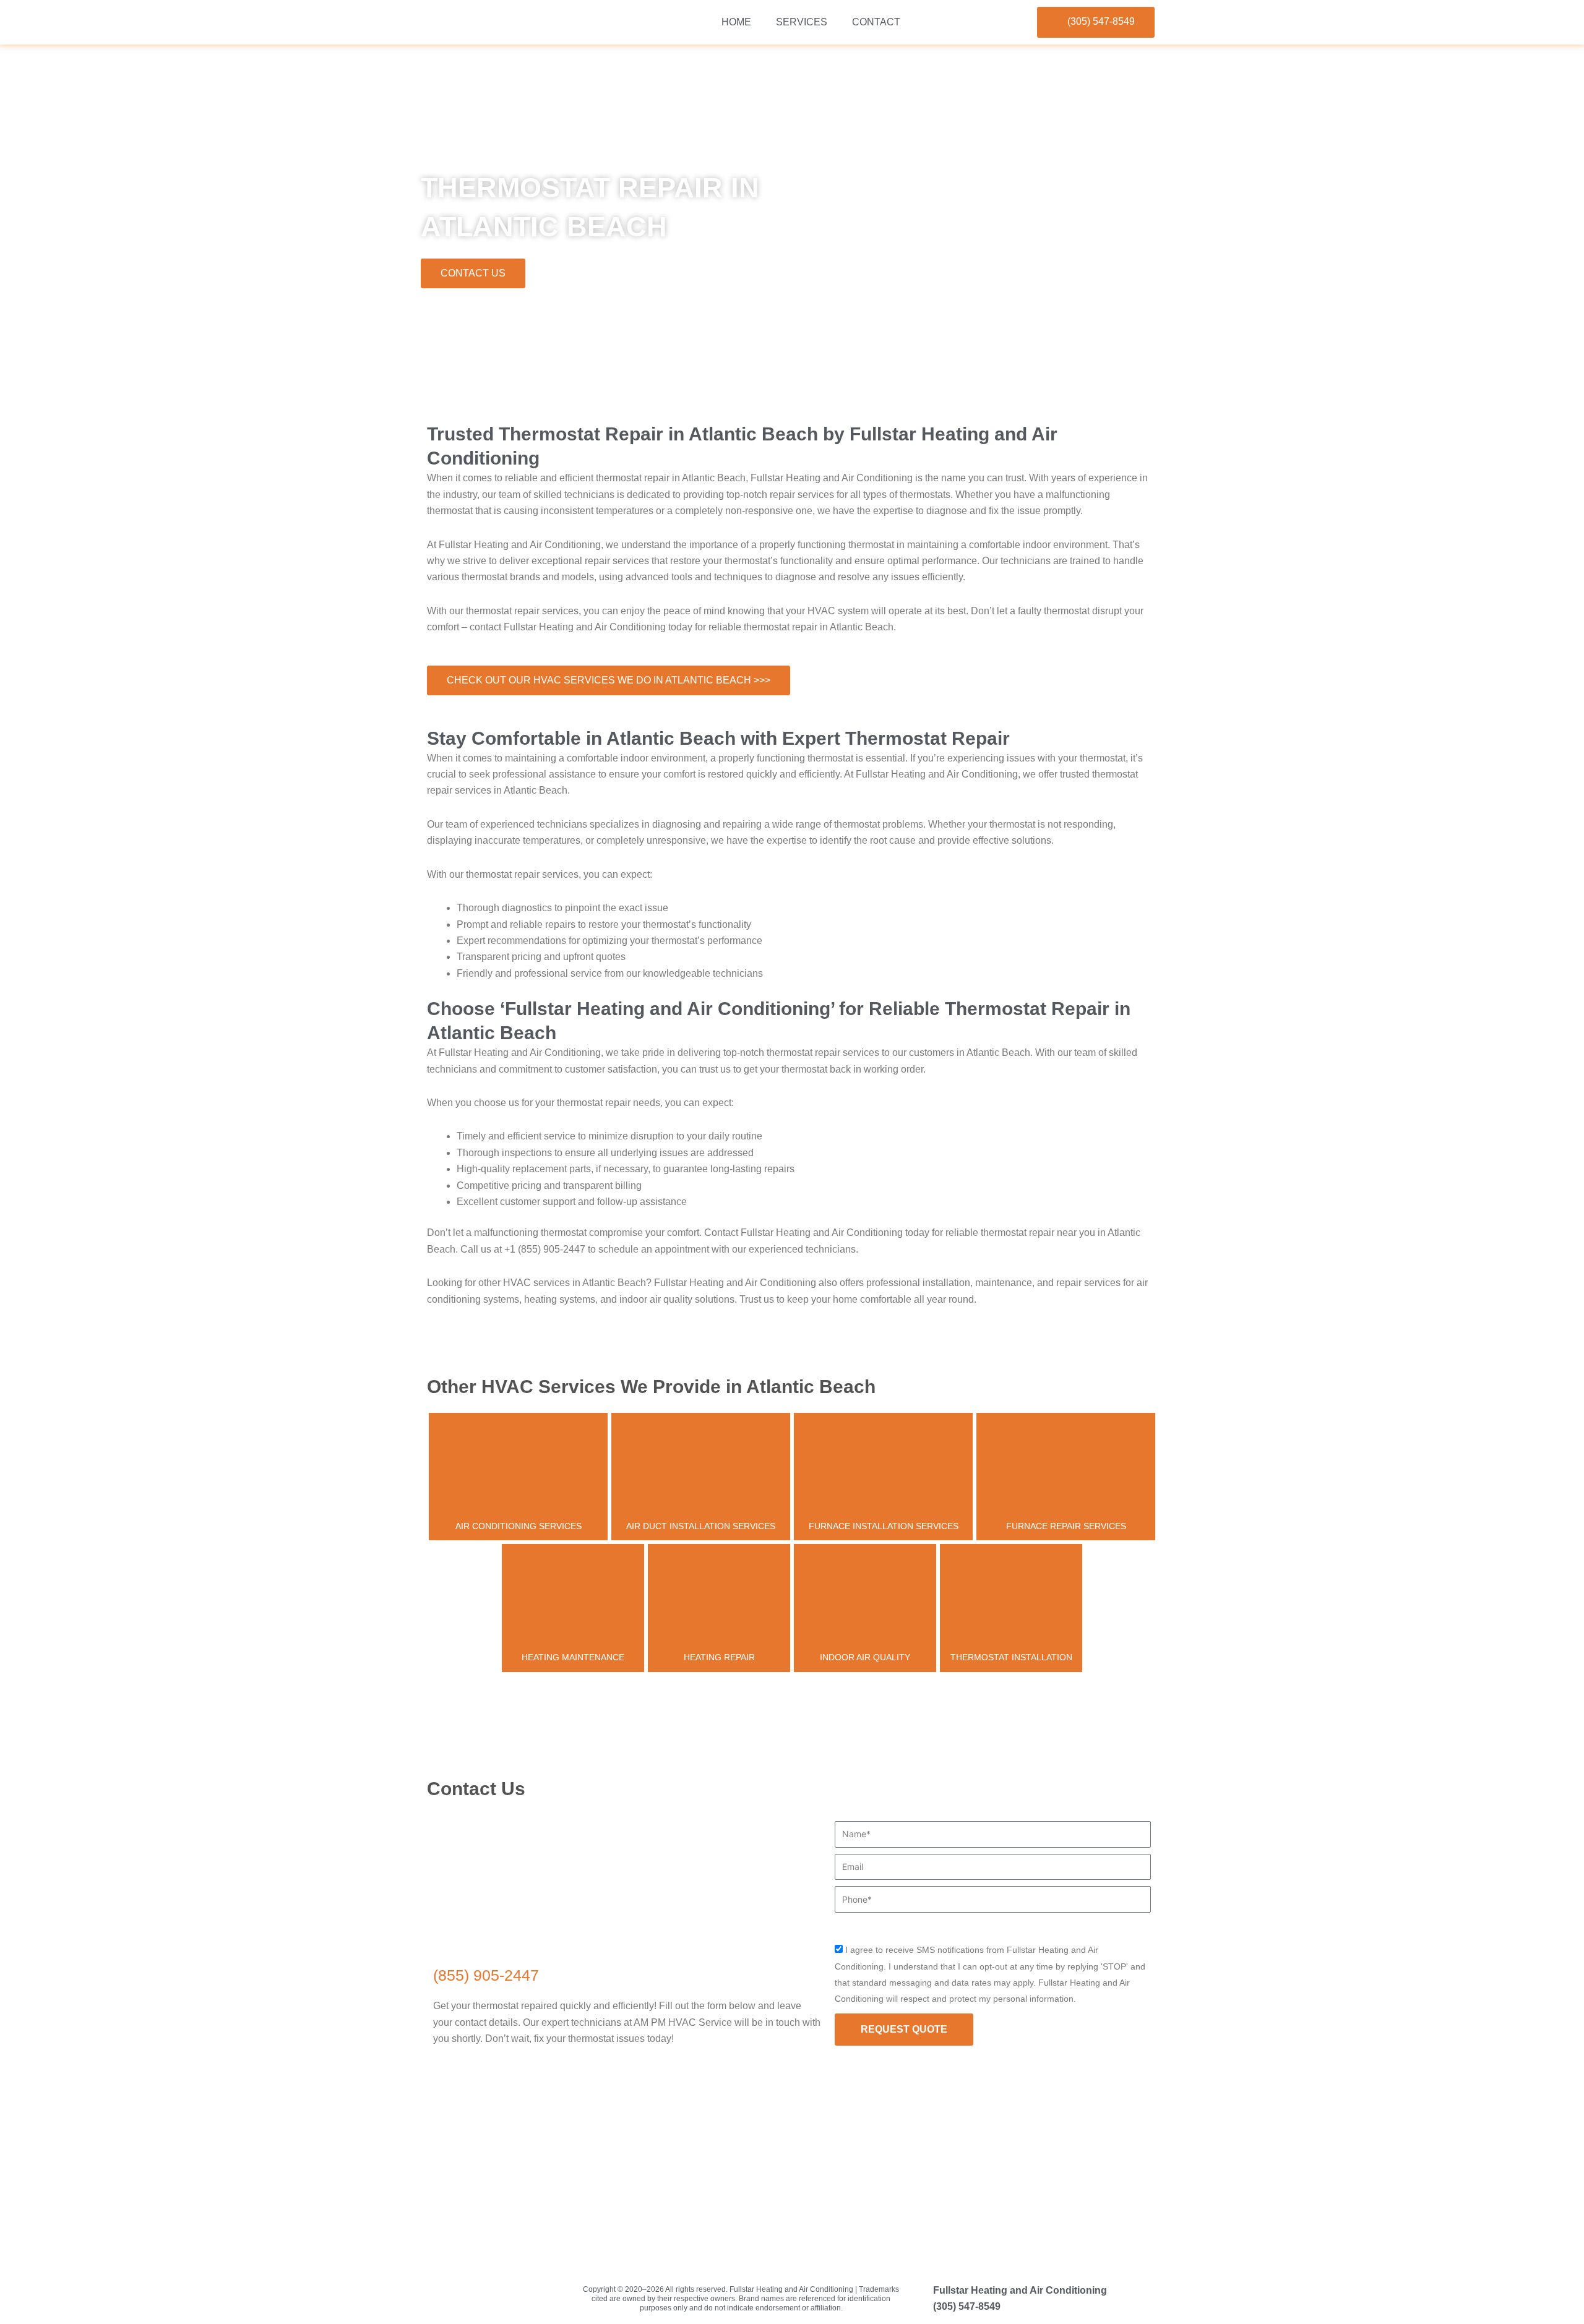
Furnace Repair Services (1066, 1526)
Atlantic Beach (482, 389)
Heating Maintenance (573, 1657)
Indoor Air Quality (865, 1657)
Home (736, 22)
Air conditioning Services (519, 1526)
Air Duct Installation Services (701, 1526)
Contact (876, 22)
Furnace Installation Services (884, 1526)
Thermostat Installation (1011, 1657)
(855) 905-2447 (486, 1975)
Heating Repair (719, 1657)
